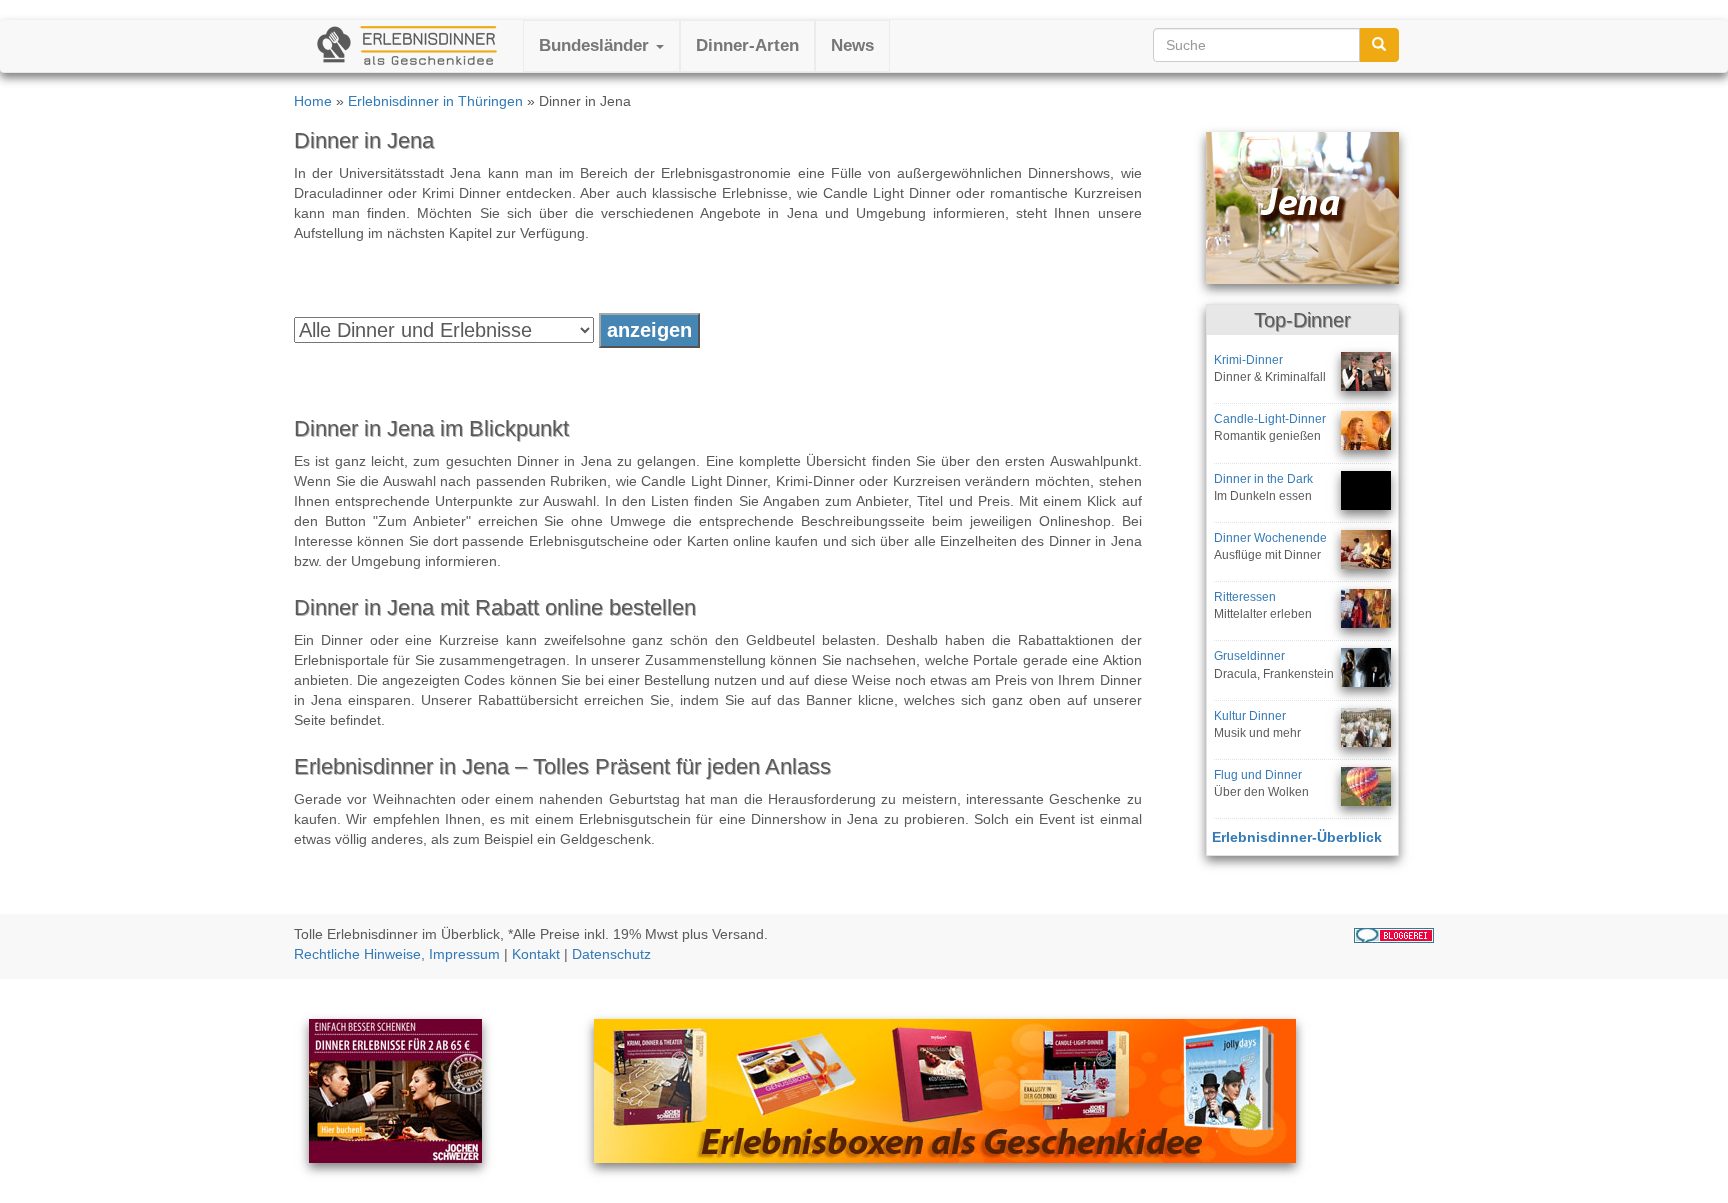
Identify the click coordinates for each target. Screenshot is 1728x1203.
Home (313, 101)
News (852, 45)
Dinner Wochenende (1270, 538)
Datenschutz (611, 954)
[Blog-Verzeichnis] (1394, 934)
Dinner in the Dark (1263, 479)
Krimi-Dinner (1248, 360)
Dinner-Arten (747, 45)
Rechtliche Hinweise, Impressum (397, 954)
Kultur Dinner (1250, 716)
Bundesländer (596, 45)
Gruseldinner (1249, 656)
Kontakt (536, 954)
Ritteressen (1245, 597)
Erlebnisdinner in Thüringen (435, 101)
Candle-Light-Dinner (1270, 419)
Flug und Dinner (1258, 775)
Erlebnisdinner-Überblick (1297, 837)
